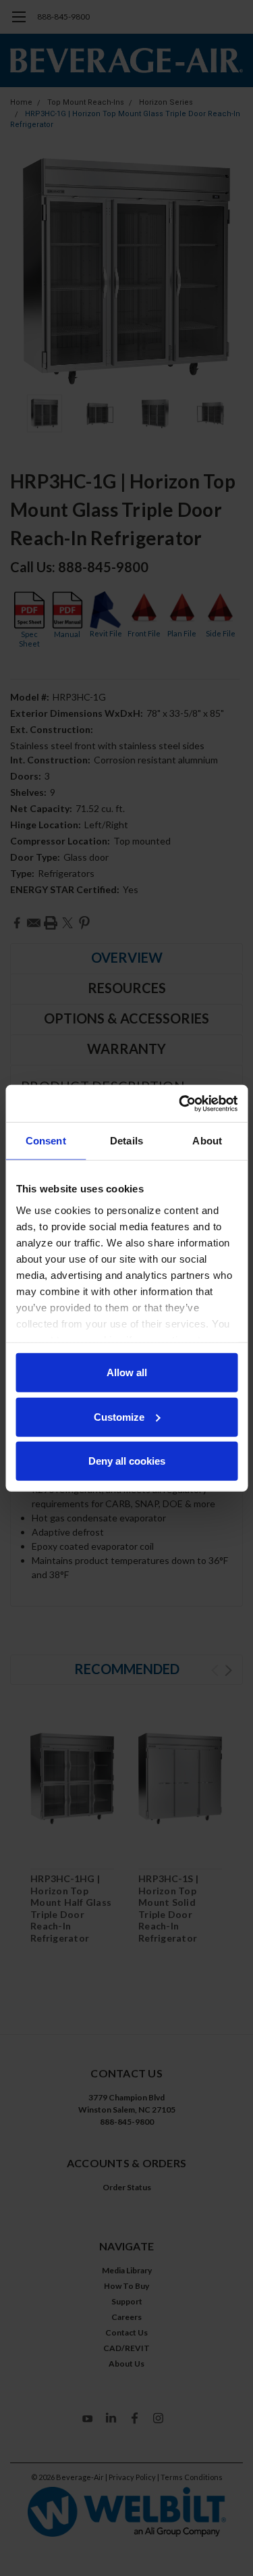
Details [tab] (126, 1141)
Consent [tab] (46, 1141)
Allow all (127, 1372)
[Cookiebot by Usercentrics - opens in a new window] (180, 1103)
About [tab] (207, 1141)
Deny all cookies (127, 1461)
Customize (119, 1416)
